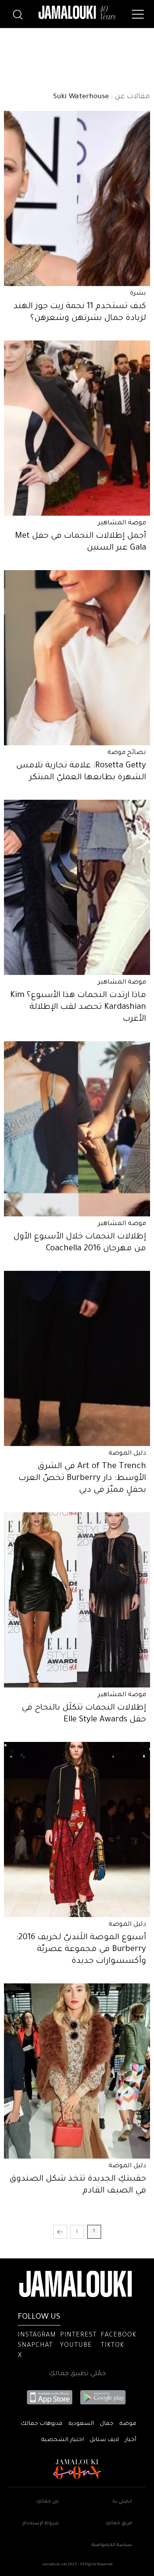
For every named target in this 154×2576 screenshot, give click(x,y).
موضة (128, 2424)
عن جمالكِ (48, 2502)
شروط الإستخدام (41, 2524)
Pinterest (78, 2335)
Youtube (76, 2346)
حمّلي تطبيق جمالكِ (77, 2374)
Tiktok (112, 2346)
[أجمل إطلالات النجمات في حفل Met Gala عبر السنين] (77, 428)
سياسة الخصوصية (112, 2545)
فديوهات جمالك (41, 2424)
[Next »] (60, 2232)
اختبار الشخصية (62, 2440)
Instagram (37, 2335)
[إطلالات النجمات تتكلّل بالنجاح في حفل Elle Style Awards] (77, 1600)
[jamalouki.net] (77, 13)
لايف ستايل (104, 2440)
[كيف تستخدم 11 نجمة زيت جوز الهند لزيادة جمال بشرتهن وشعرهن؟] (77, 198)
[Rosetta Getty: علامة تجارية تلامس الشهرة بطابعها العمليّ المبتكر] (77, 658)
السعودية (81, 2424)
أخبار (131, 2440)
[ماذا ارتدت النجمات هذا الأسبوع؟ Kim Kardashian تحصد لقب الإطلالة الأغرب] (77, 887)
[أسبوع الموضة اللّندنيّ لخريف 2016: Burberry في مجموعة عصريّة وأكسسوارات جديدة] (77, 1830)
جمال (107, 2424)
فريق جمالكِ (119, 2524)
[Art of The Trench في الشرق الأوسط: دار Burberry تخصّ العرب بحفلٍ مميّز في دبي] (77, 1358)
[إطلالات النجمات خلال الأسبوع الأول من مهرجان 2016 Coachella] (77, 1129)
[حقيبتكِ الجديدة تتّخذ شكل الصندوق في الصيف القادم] (77, 2071)
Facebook (118, 2335)
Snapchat (35, 2346)
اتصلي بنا (122, 2502)
